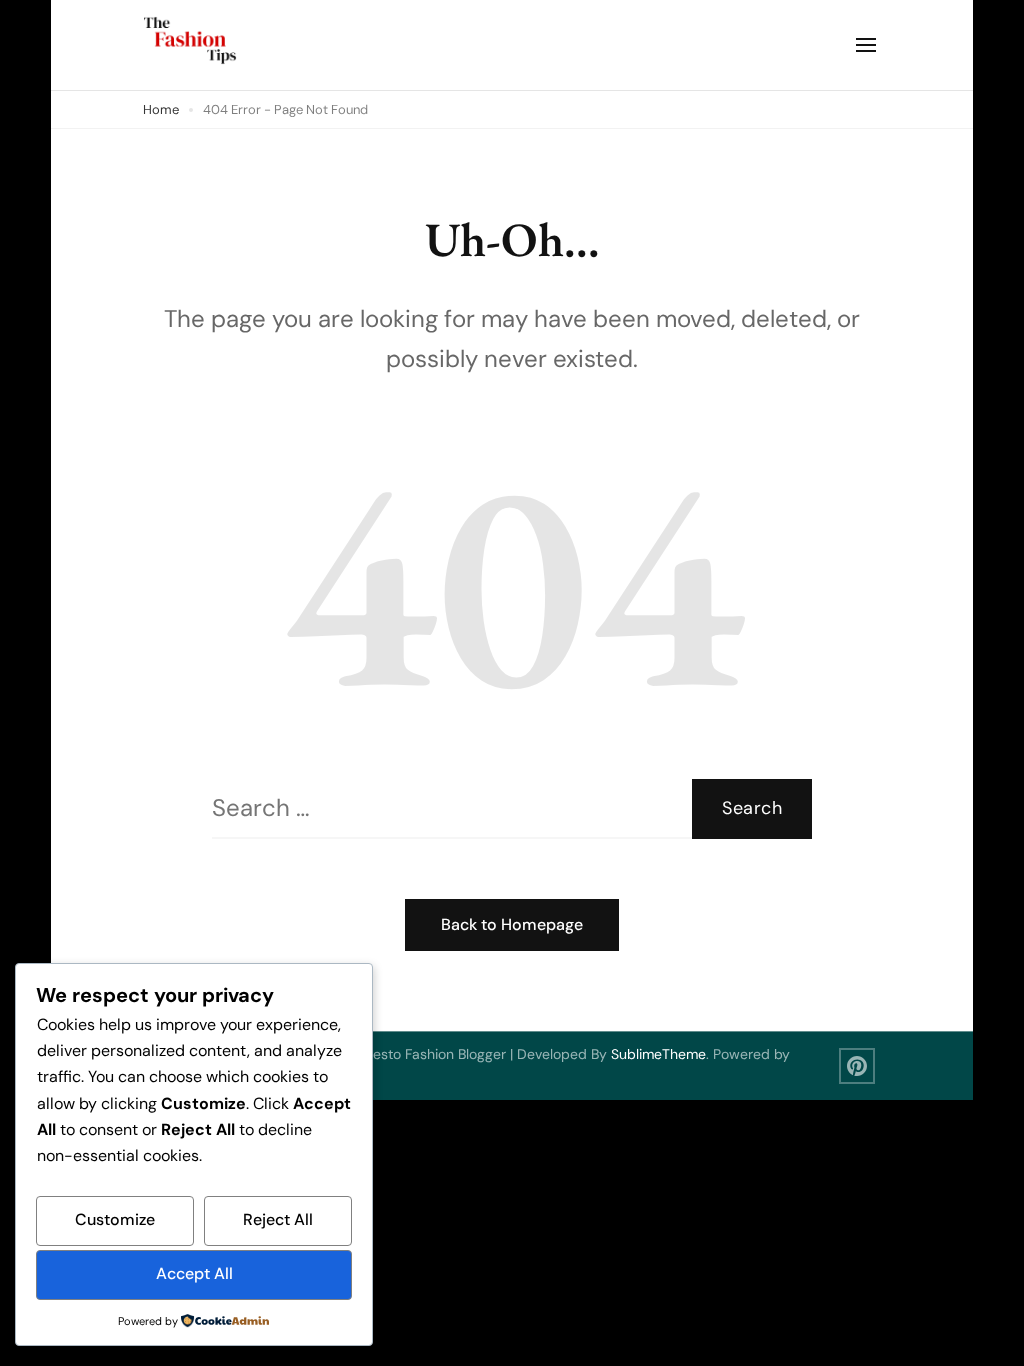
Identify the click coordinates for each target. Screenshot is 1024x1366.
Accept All (194, 1273)
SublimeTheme (658, 1054)
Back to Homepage (512, 924)
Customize (115, 1219)
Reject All (278, 1219)
